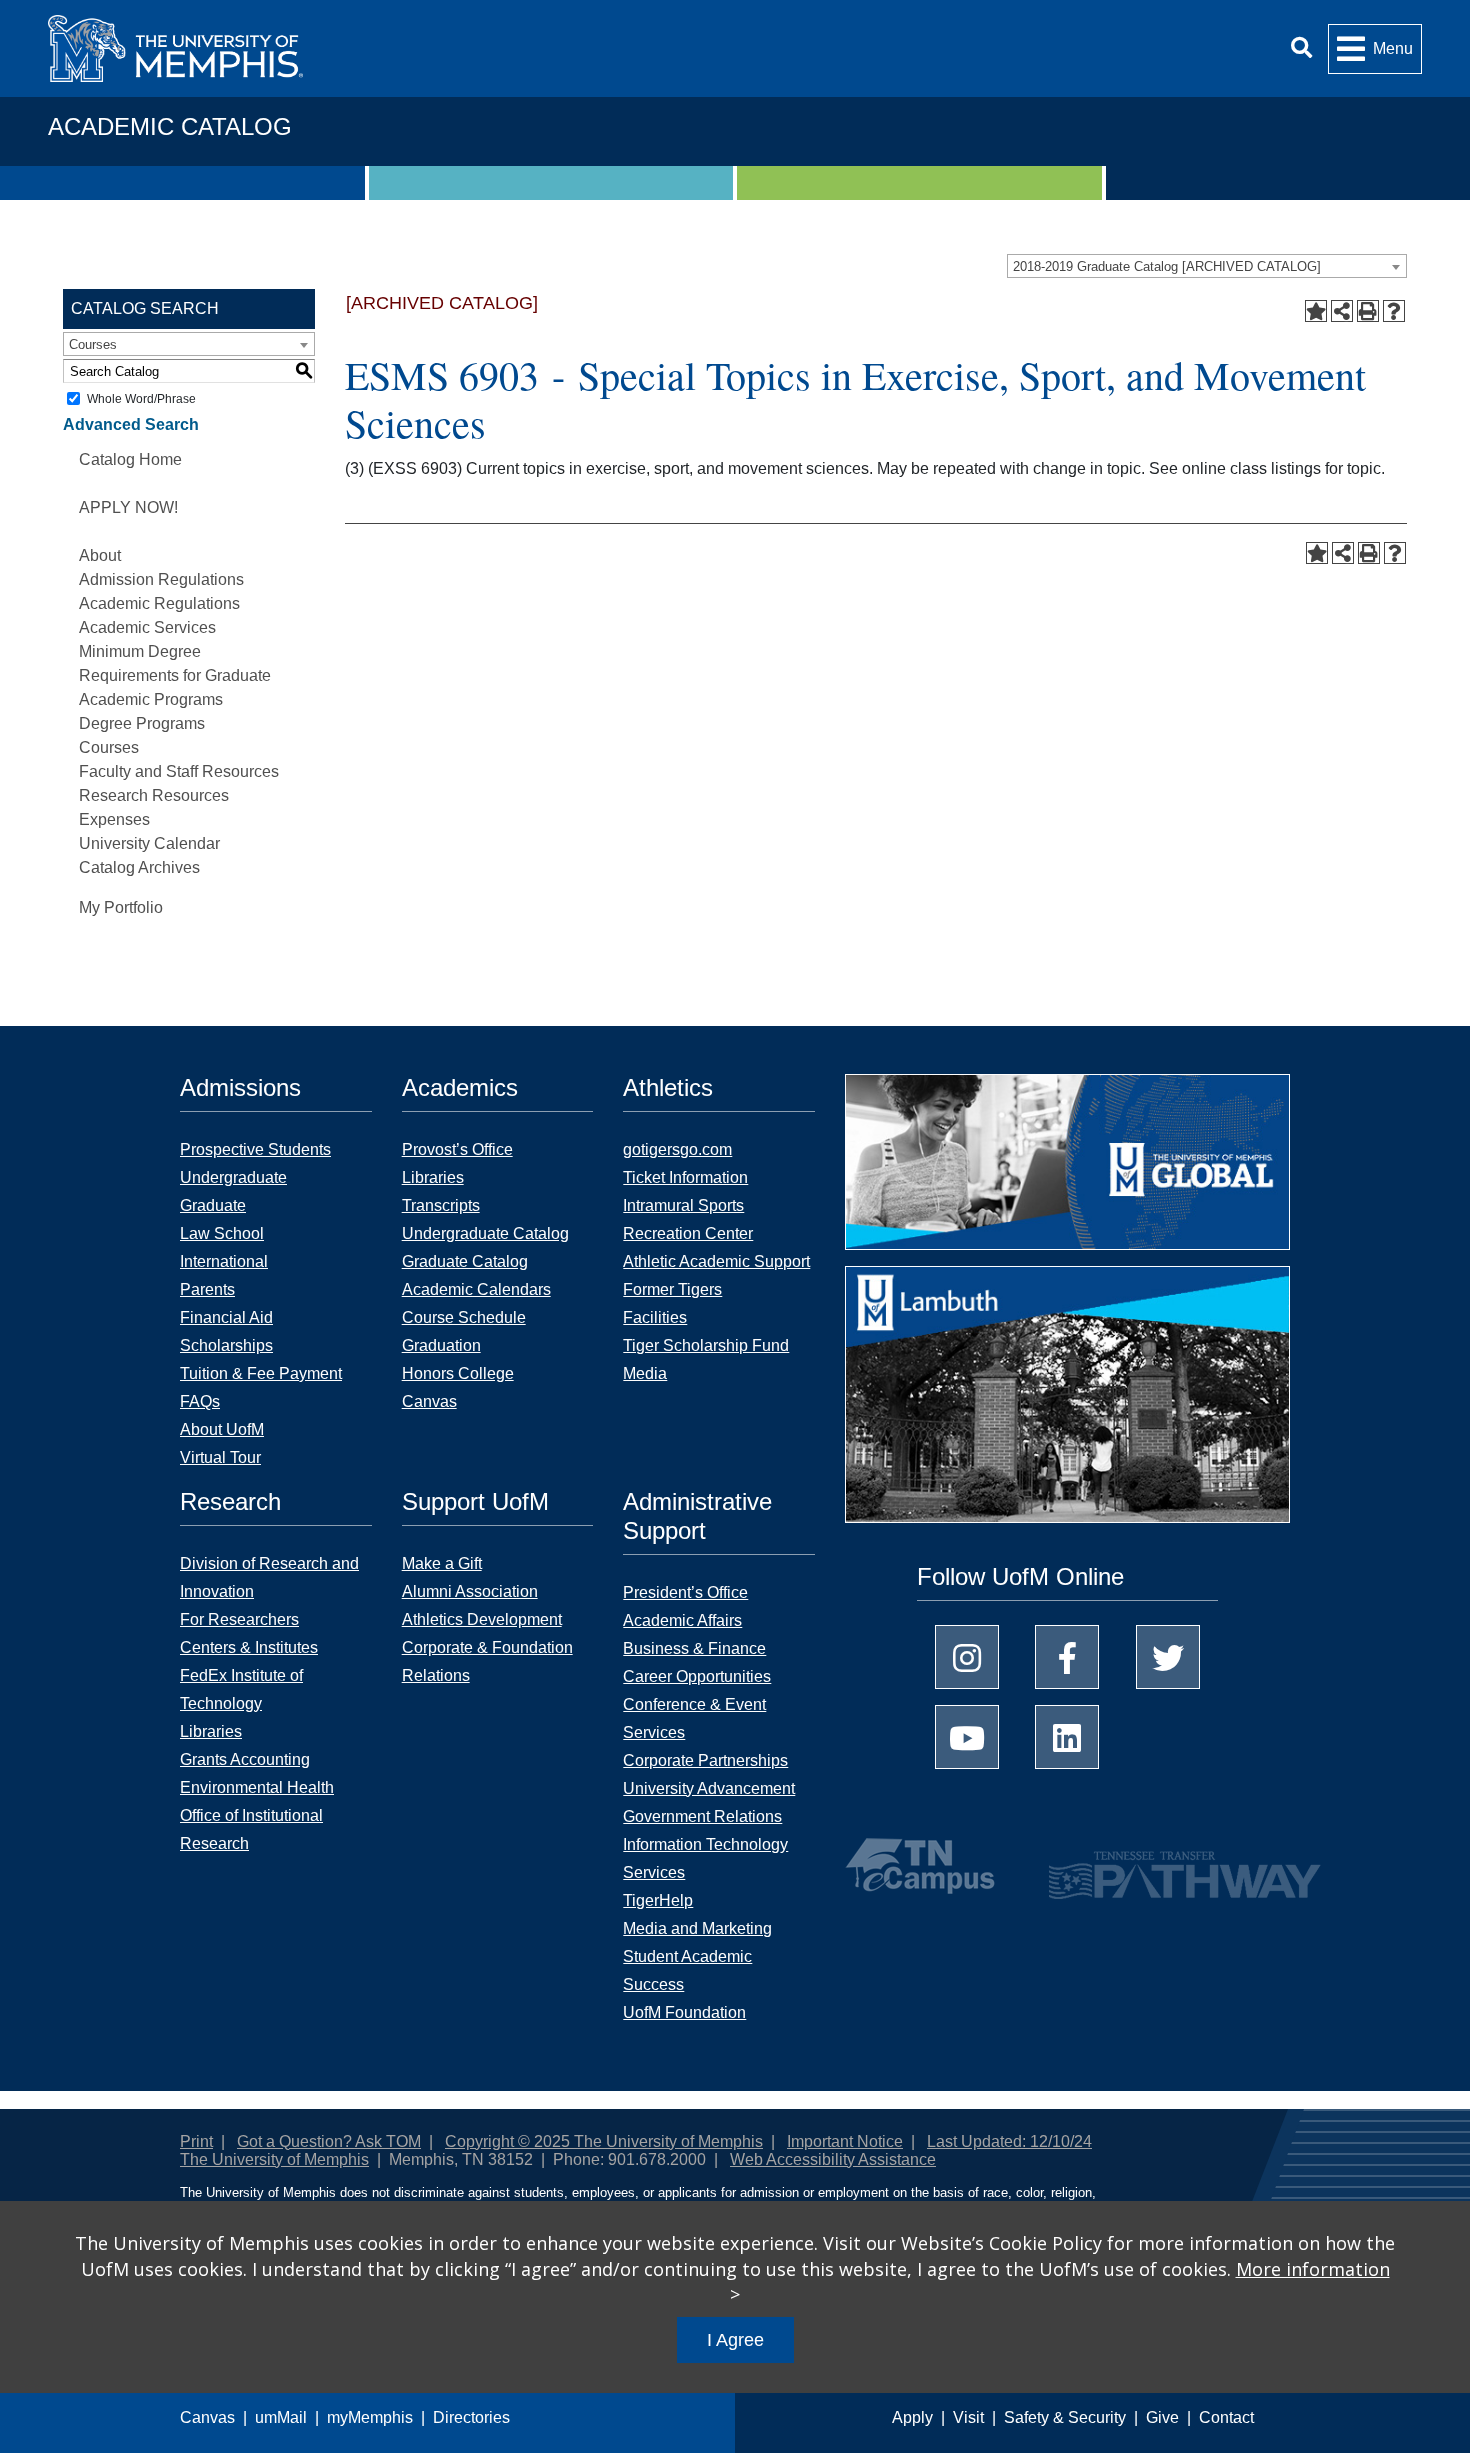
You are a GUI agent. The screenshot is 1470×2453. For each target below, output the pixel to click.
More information (1313, 2269)
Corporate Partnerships (705, 1760)
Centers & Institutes (249, 1647)
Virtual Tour (220, 1457)
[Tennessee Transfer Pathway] (1145, 1866)
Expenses (114, 819)
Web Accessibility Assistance (833, 2159)
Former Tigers (672, 1289)
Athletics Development (482, 1619)
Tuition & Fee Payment (261, 1373)
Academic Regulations (159, 603)
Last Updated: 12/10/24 (1009, 2141)
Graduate (213, 1205)
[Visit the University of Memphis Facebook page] (1067, 1657)
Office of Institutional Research (251, 1829)
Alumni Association (470, 1591)
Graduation (441, 1345)
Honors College (458, 1373)
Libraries (433, 1177)
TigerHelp (658, 1900)
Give (1162, 2417)
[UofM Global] (1067, 1168)
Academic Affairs (682, 1620)
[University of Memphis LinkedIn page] (1067, 1737)
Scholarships (226, 1345)
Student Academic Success (687, 1970)
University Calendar (149, 843)
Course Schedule (464, 1317)
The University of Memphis (274, 2159)
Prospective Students (255, 1149)
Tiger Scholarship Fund (706, 1345)
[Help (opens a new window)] (1394, 311)
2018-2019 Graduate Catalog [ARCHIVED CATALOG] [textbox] (1167, 266)
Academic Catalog (170, 126)
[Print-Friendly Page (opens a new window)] (1368, 311)
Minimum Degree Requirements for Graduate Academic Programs (175, 675)
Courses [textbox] (93, 344)
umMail (281, 2417)
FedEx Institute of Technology (241, 1689)
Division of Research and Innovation (269, 1577)
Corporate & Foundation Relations (487, 1661)
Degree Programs (142, 723)
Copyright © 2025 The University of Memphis (604, 2141)
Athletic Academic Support (716, 1261)
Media (645, 1373)
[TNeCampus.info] (923, 1866)
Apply (912, 2417)
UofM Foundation (684, 2012)
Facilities (655, 1317)
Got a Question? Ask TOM (329, 2141)
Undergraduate (233, 1177)
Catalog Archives (139, 867)
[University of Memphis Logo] (175, 48)
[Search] (1301, 48)
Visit (968, 2417)
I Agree (735, 2340)
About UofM (222, 1429)
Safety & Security (1065, 2417)
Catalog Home (130, 459)
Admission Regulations (161, 579)
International (224, 1261)
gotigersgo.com (677, 1149)
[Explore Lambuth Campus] (1067, 1401)
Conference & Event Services (694, 1718)
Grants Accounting (245, 1759)
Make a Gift (442, 1563)
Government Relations (702, 1816)
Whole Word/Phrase (141, 399)
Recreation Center (688, 1233)
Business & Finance (694, 1648)
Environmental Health (257, 1787)
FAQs (200, 1401)
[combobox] (1207, 266)
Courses (109, 747)
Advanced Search (131, 424)
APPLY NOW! (128, 507)
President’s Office (685, 1592)
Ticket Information (685, 1177)
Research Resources (154, 795)
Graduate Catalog (465, 1261)
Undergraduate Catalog (485, 1233)
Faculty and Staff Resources (179, 771)
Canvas (207, 2417)
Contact (1226, 2417)
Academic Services (147, 627)
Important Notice (845, 2141)
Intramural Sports (683, 1205)
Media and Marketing (697, 1928)
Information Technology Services (705, 1858)
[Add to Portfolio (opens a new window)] (1316, 311)
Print (196, 2141)
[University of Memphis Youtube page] (967, 1737)
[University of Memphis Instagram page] (967, 1657)
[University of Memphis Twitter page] (1168, 1657)
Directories (471, 2417)
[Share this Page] (1342, 311)
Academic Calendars (476, 1289)
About (100, 555)
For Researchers (239, 1619)
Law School (222, 1233)
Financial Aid (226, 1317)
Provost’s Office (457, 1149)
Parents (207, 1289)
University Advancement (709, 1788)
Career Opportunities (697, 1676)
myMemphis (370, 2417)
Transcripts (441, 1205)
